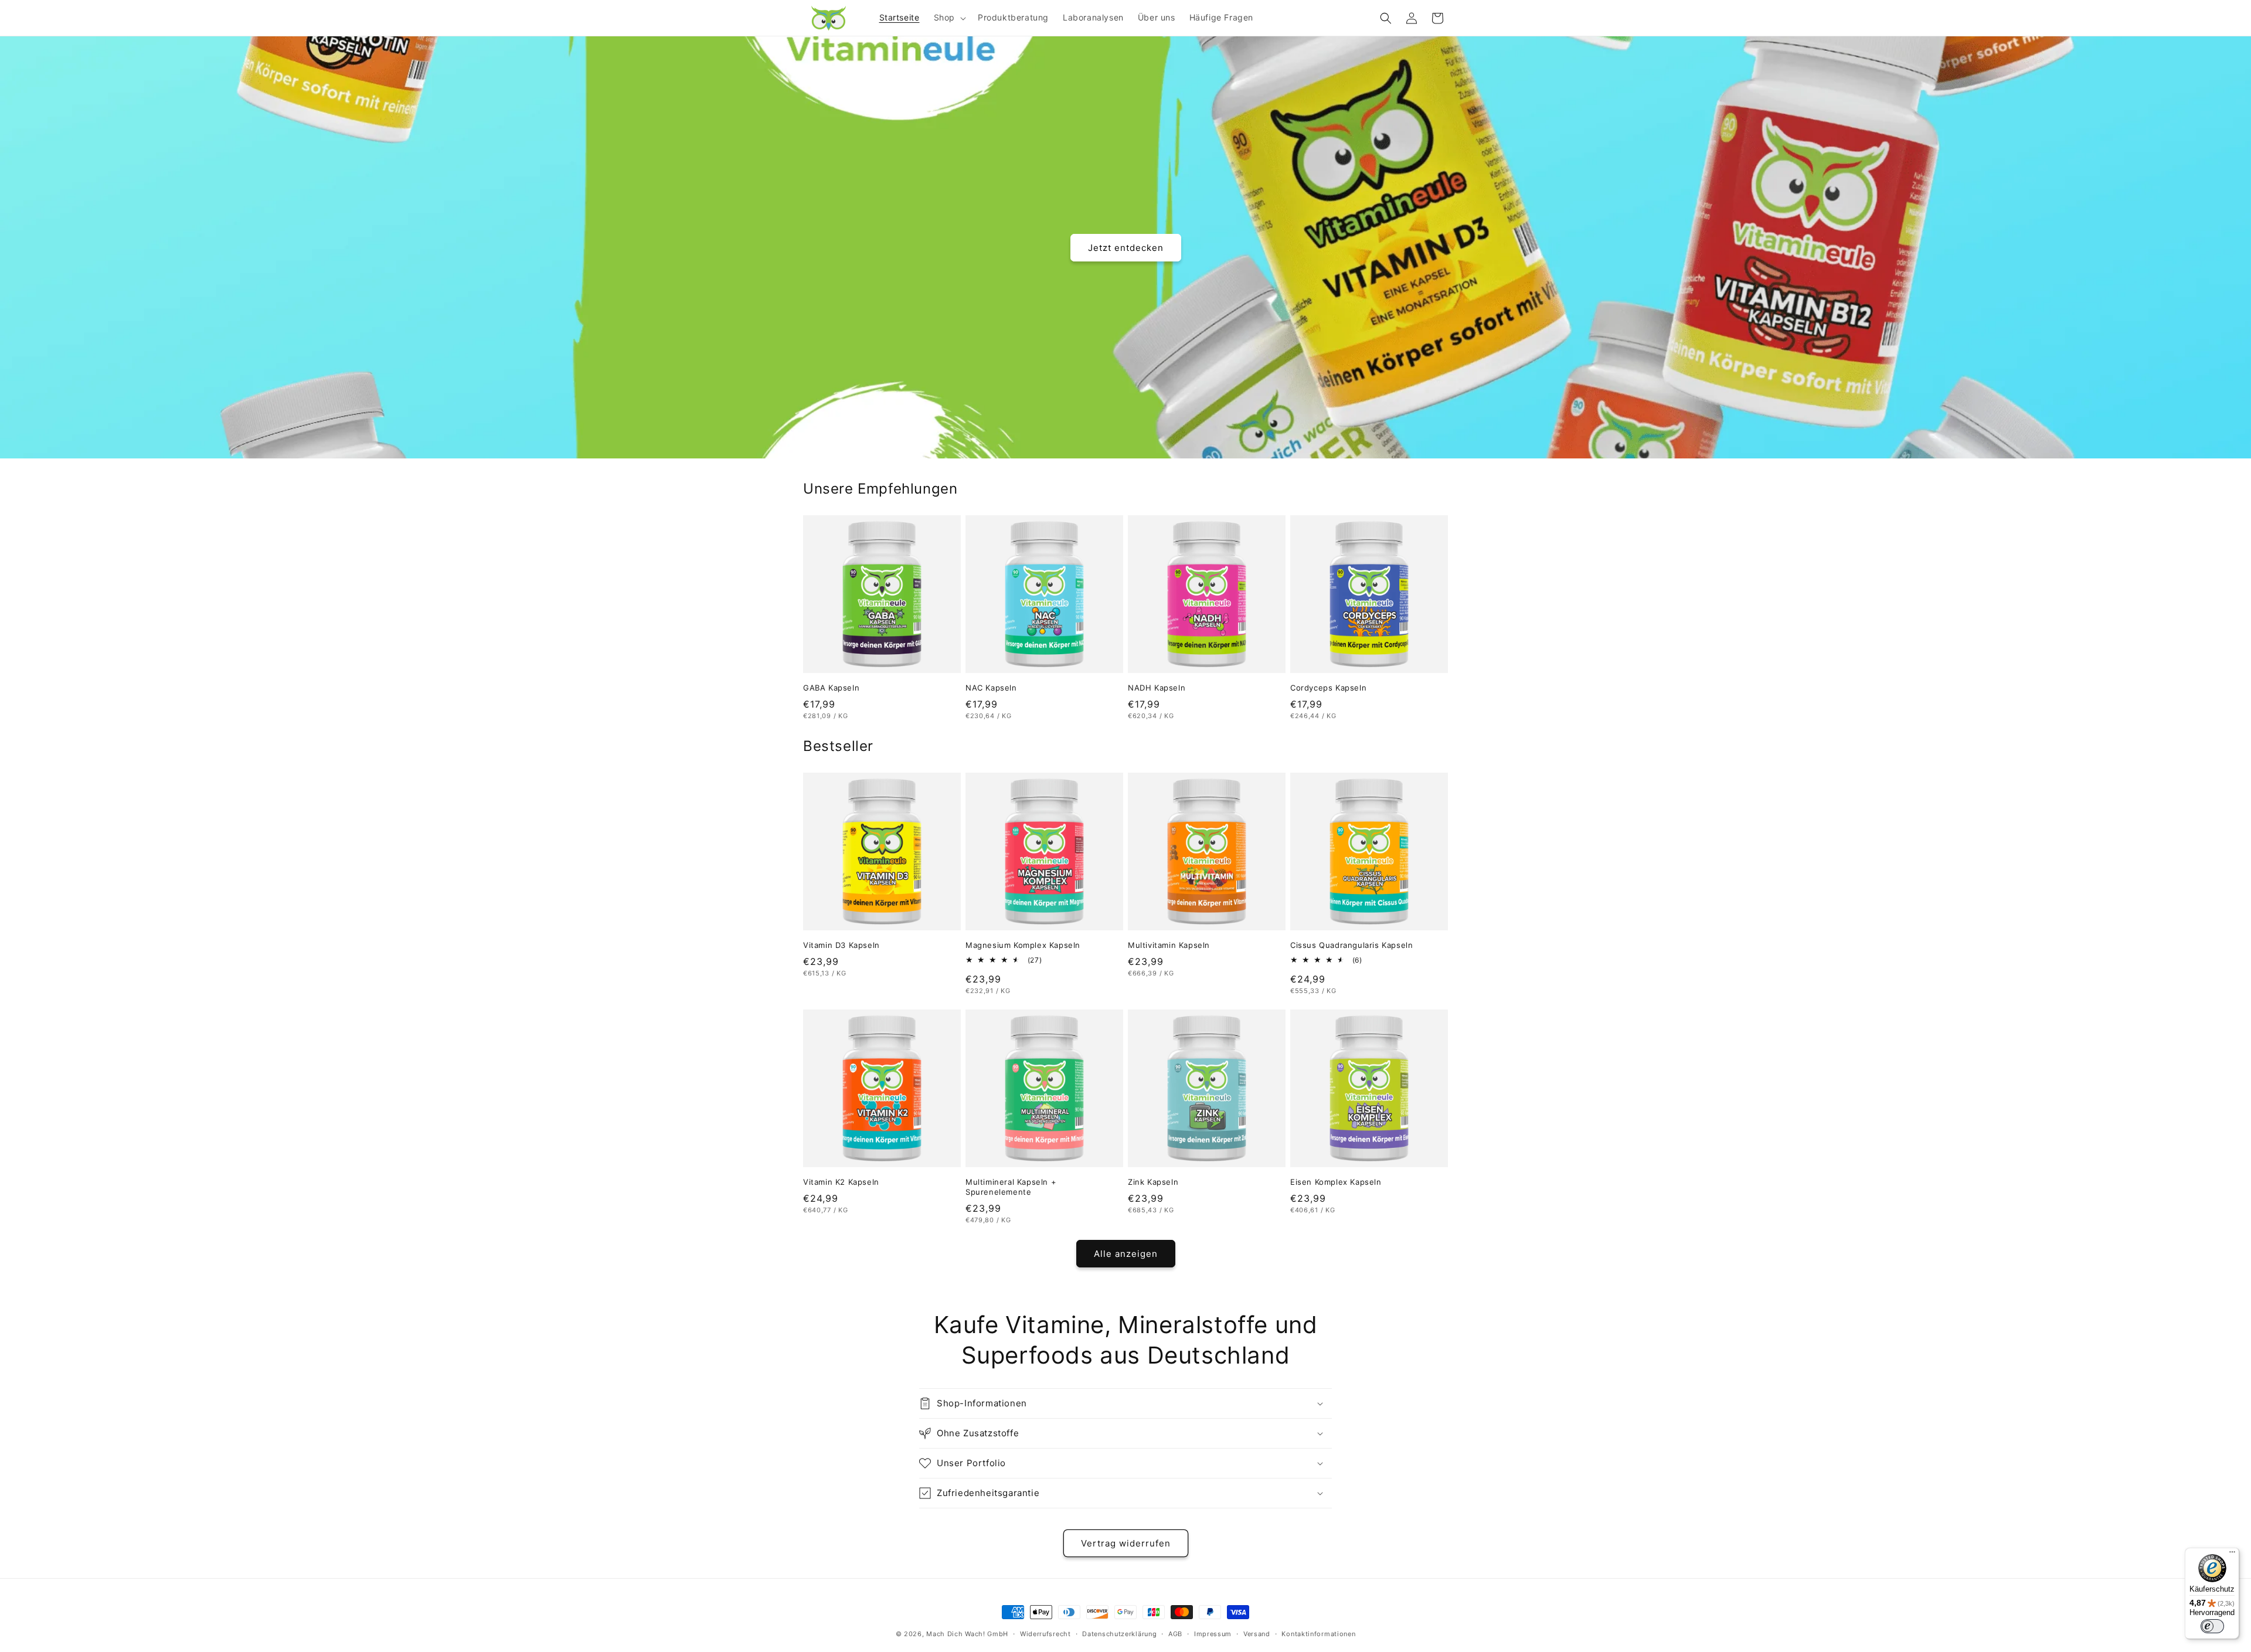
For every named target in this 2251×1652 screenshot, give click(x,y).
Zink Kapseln (1153, 1182)
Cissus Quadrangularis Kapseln (1351, 945)
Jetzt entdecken (1126, 247)
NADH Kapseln (1157, 688)
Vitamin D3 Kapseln (841, 945)
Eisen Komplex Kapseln (1336, 1182)
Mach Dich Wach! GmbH (967, 1634)
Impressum (1213, 1634)
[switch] (2212, 1626)
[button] (949, 18)
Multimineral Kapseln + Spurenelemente (1011, 1187)
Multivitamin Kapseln (1169, 945)
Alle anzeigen (1126, 1254)
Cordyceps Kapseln (1328, 688)
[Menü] (2232, 1555)
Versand (1257, 1634)
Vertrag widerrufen (1126, 1543)
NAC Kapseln (991, 688)
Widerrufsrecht (1045, 1634)
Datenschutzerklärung (1119, 1634)
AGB (1175, 1634)
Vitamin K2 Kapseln (841, 1182)
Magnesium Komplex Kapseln (1023, 945)
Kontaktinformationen (1318, 1634)
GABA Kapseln (831, 688)
